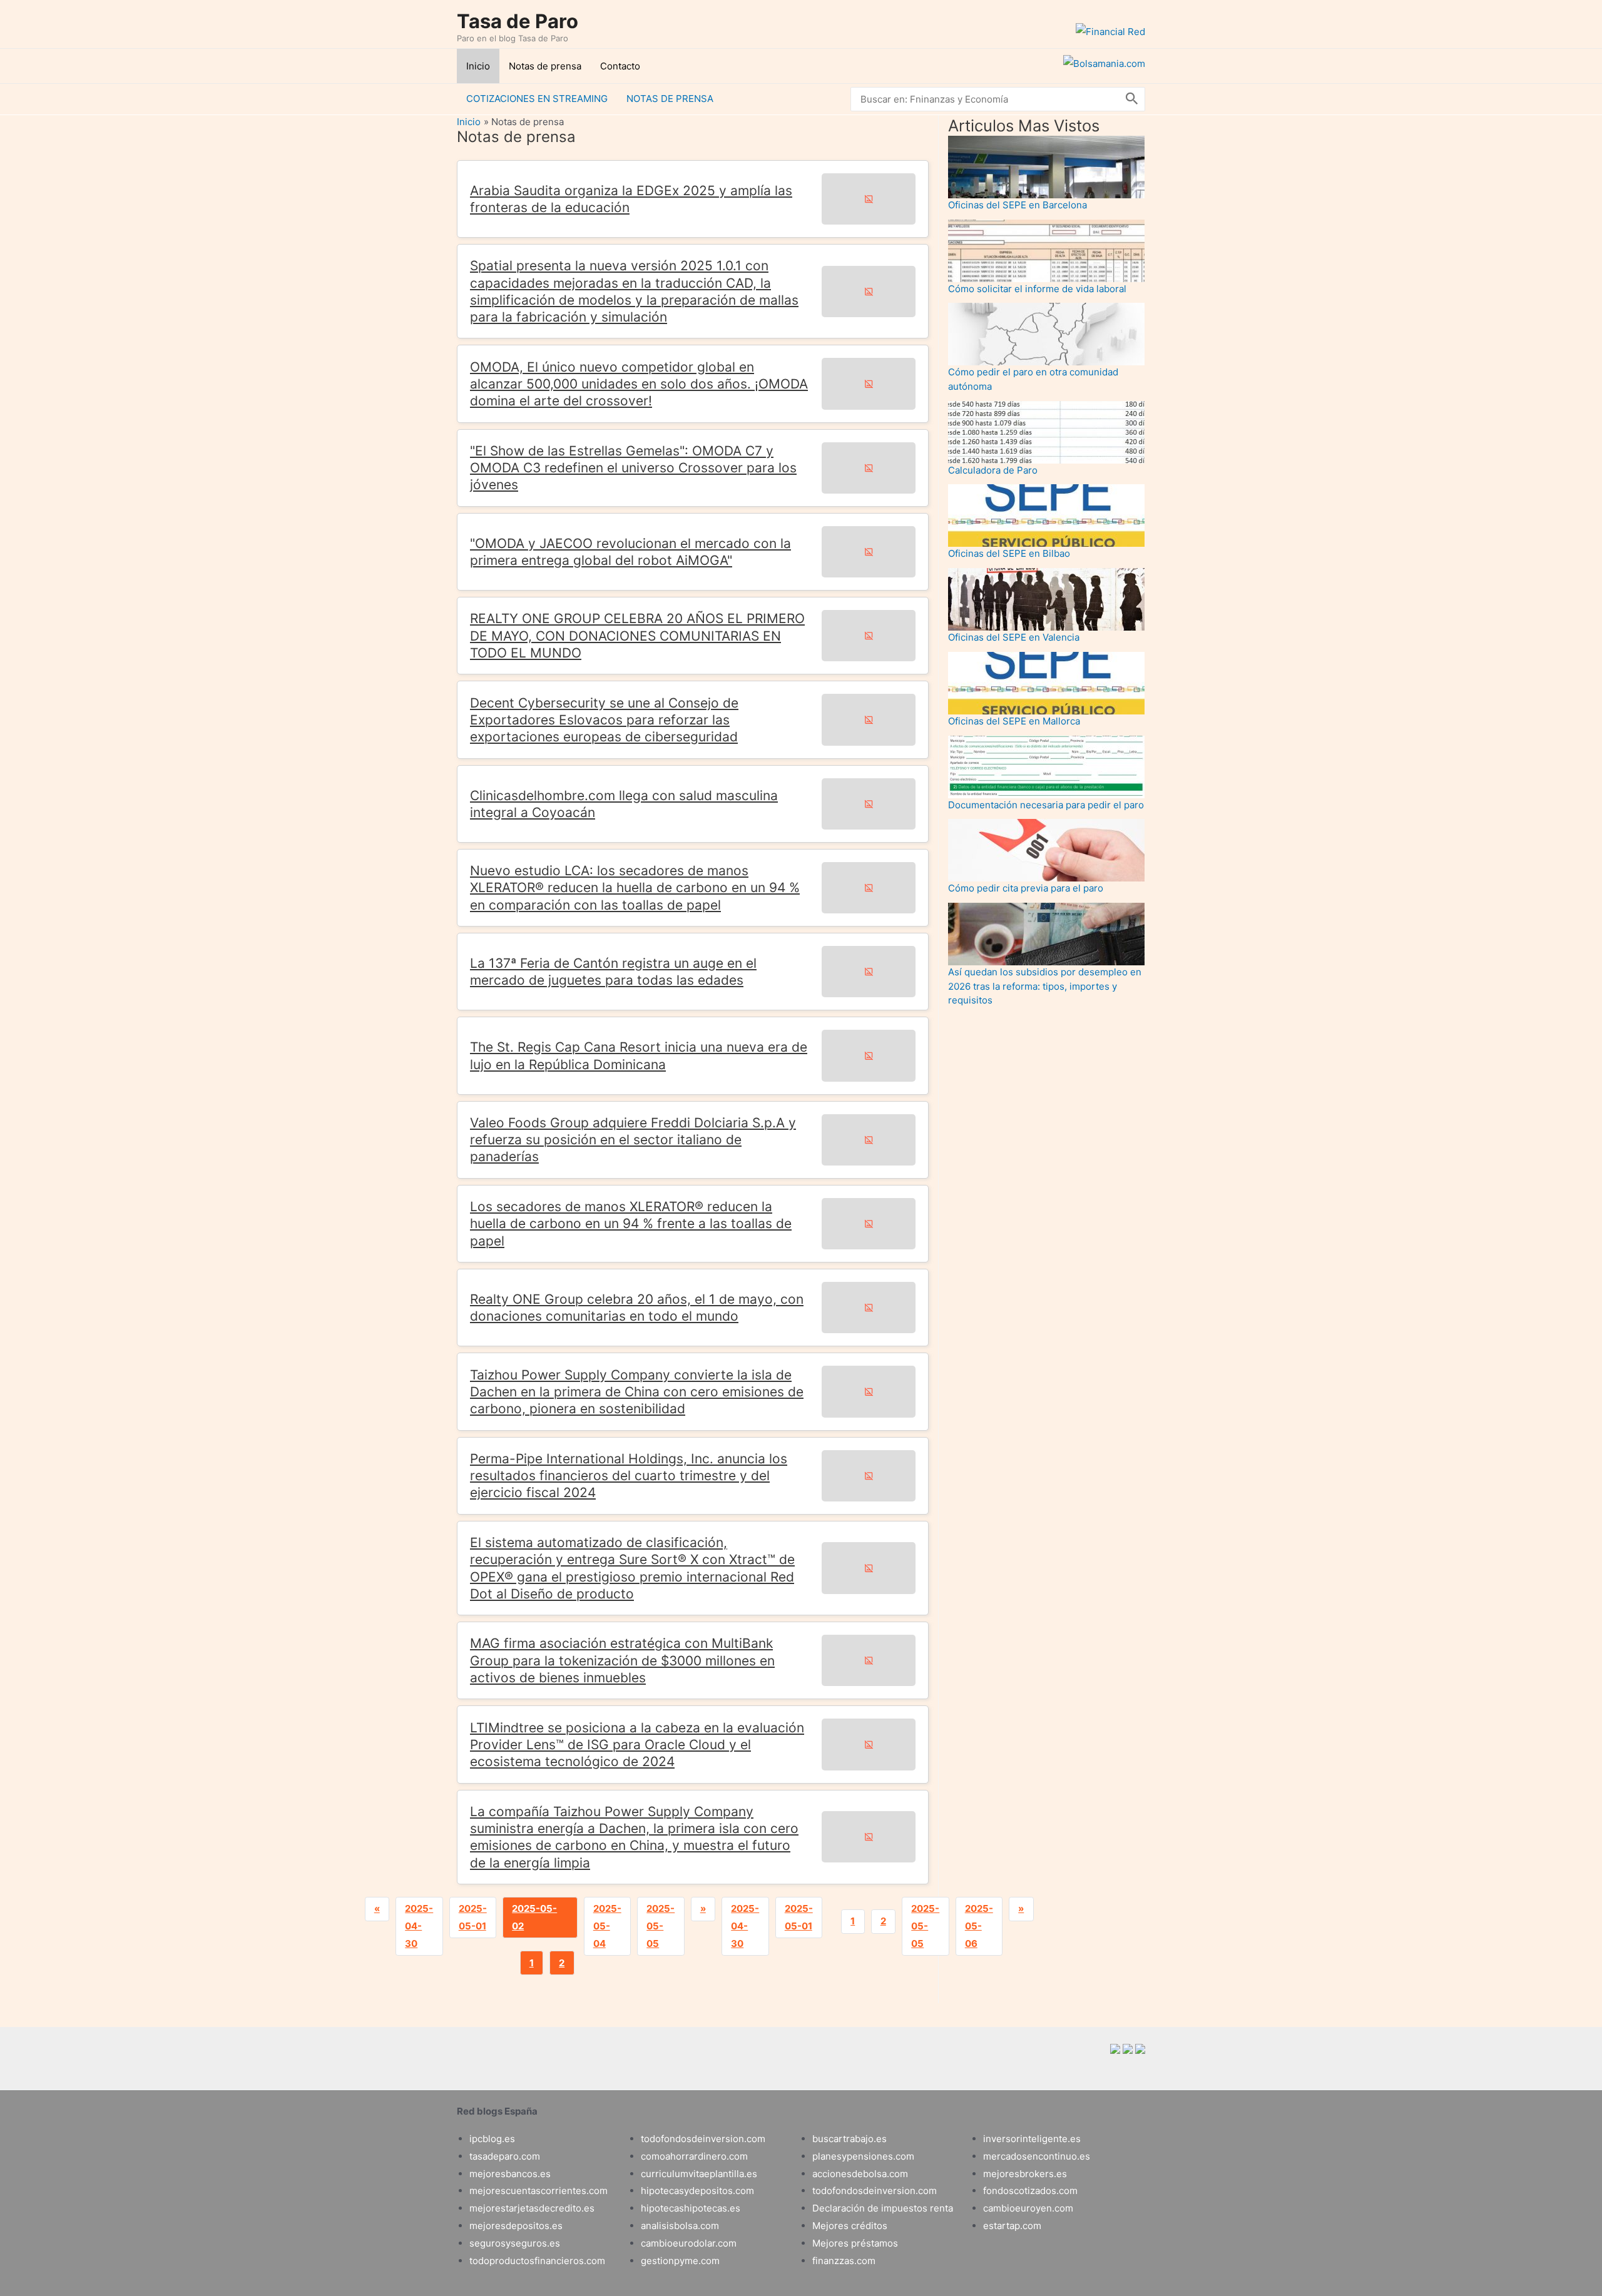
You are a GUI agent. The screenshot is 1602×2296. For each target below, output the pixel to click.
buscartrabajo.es (849, 2139)
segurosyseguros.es (515, 2243)
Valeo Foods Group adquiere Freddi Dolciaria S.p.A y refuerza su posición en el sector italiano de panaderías (633, 1140)
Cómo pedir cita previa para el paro (1026, 888)
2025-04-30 (419, 1926)
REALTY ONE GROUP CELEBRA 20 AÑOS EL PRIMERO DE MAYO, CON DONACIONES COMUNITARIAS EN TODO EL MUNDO (637, 636)
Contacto (620, 66)
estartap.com (1012, 2226)
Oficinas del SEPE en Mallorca (1014, 721)
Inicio (478, 66)
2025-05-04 (607, 1926)
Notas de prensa (545, 66)
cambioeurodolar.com (689, 2243)
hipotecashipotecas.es (691, 2208)
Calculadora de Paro (993, 470)
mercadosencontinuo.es (1037, 2156)
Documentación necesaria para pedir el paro (1046, 805)
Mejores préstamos (855, 2243)
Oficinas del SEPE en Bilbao (1009, 553)
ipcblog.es (492, 2139)
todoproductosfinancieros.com (537, 2261)
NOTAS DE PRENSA (670, 99)
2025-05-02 (534, 1917)
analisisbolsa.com (680, 2226)
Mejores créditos (850, 2226)
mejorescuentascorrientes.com (538, 2191)
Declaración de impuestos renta (883, 2208)
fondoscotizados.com (1030, 2191)
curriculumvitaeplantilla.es (699, 2174)
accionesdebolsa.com (860, 2174)
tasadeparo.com (505, 2156)
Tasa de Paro (518, 21)
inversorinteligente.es (1032, 2139)
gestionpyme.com (680, 2261)
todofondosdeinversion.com (703, 2139)
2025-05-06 (979, 1926)
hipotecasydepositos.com (697, 2191)
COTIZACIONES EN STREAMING (537, 99)
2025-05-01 (473, 1917)
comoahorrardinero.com (694, 2156)
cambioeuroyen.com (1028, 2208)
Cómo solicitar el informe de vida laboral (1037, 289)
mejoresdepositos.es (516, 2226)
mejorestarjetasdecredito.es (532, 2208)
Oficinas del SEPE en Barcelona (1018, 205)
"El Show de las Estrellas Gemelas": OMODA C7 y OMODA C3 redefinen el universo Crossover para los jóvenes (633, 468)
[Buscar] (1132, 99)
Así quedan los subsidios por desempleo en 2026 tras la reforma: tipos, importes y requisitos (1045, 986)
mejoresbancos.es (510, 2174)
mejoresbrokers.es (1025, 2174)
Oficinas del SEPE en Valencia (1014, 637)
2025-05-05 (661, 1926)
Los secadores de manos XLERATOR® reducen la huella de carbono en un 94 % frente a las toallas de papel (631, 1224)
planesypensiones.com (863, 2156)
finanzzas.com (844, 2261)
